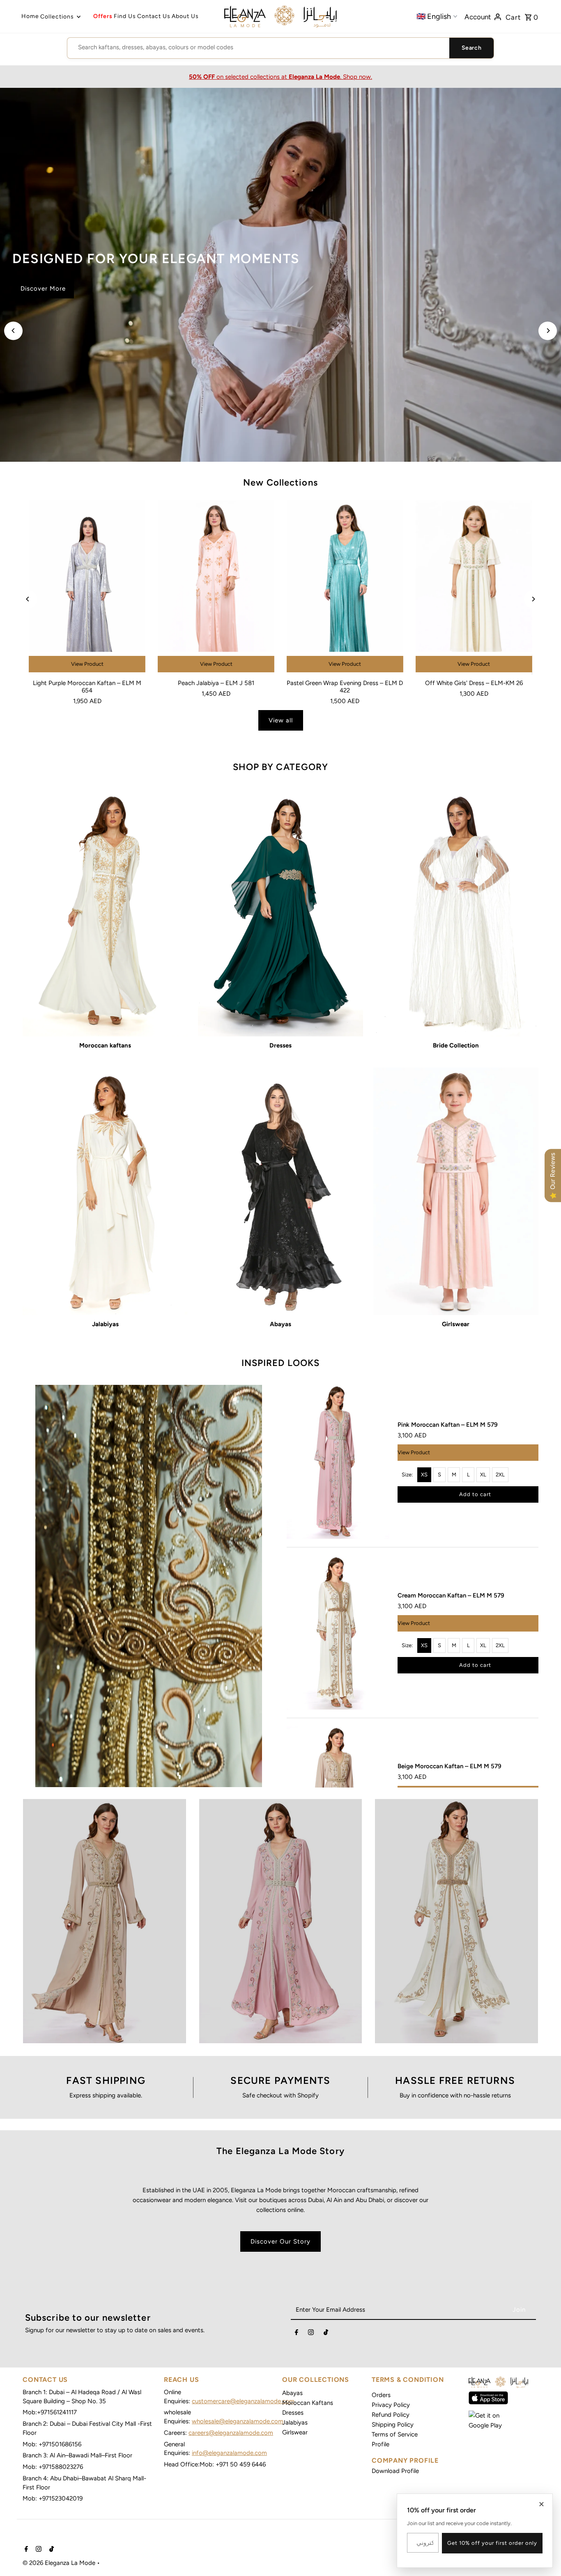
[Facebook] (297, 2334)
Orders (381, 2395)
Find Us (125, 16)
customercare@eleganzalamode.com (243, 2401)
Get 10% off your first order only (492, 2543)
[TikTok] (326, 2334)
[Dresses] (280, 913)
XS (424, 1475)
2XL (500, 1475)
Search (471, 48)
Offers (103, 16)
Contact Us (154, 16)
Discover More (43, 298)
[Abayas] (280, 1191)
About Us (185, 16)
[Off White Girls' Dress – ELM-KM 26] (474, 588)
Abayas (292, 2393)
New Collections (280, 482)
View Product (87, 664)
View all (281, 720)
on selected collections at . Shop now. (280, 77)
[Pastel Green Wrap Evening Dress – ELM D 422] (345, 588)
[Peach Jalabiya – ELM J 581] (216, 588)
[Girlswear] (456, 1191)
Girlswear (295, 2432)
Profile (381, 2444)
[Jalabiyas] (105, 1191)
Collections (57, 17)
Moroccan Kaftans (308, 2403)
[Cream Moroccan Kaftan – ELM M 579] (338, 1633)
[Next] (548, 331)
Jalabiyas (295, 2422)
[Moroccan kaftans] (105, 913)
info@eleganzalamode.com (229, 2453)
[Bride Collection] (456, 913)
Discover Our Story (280, 2241)
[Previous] (13, 331)
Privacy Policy (391, 2405)
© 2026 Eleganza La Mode (60, 2563)
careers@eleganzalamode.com (231, 2433)
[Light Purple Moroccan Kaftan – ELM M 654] (87, 588)
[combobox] (258, 47)
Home (30, 16)
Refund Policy (391, 2415)
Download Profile (395, 2471)
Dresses (293, 2413)
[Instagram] (311, 2334)
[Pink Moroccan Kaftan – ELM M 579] (338, 1462)
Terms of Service (395, 2434)
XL (483, 1475)
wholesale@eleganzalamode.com (238, 2421)
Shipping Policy (393, 2425)
